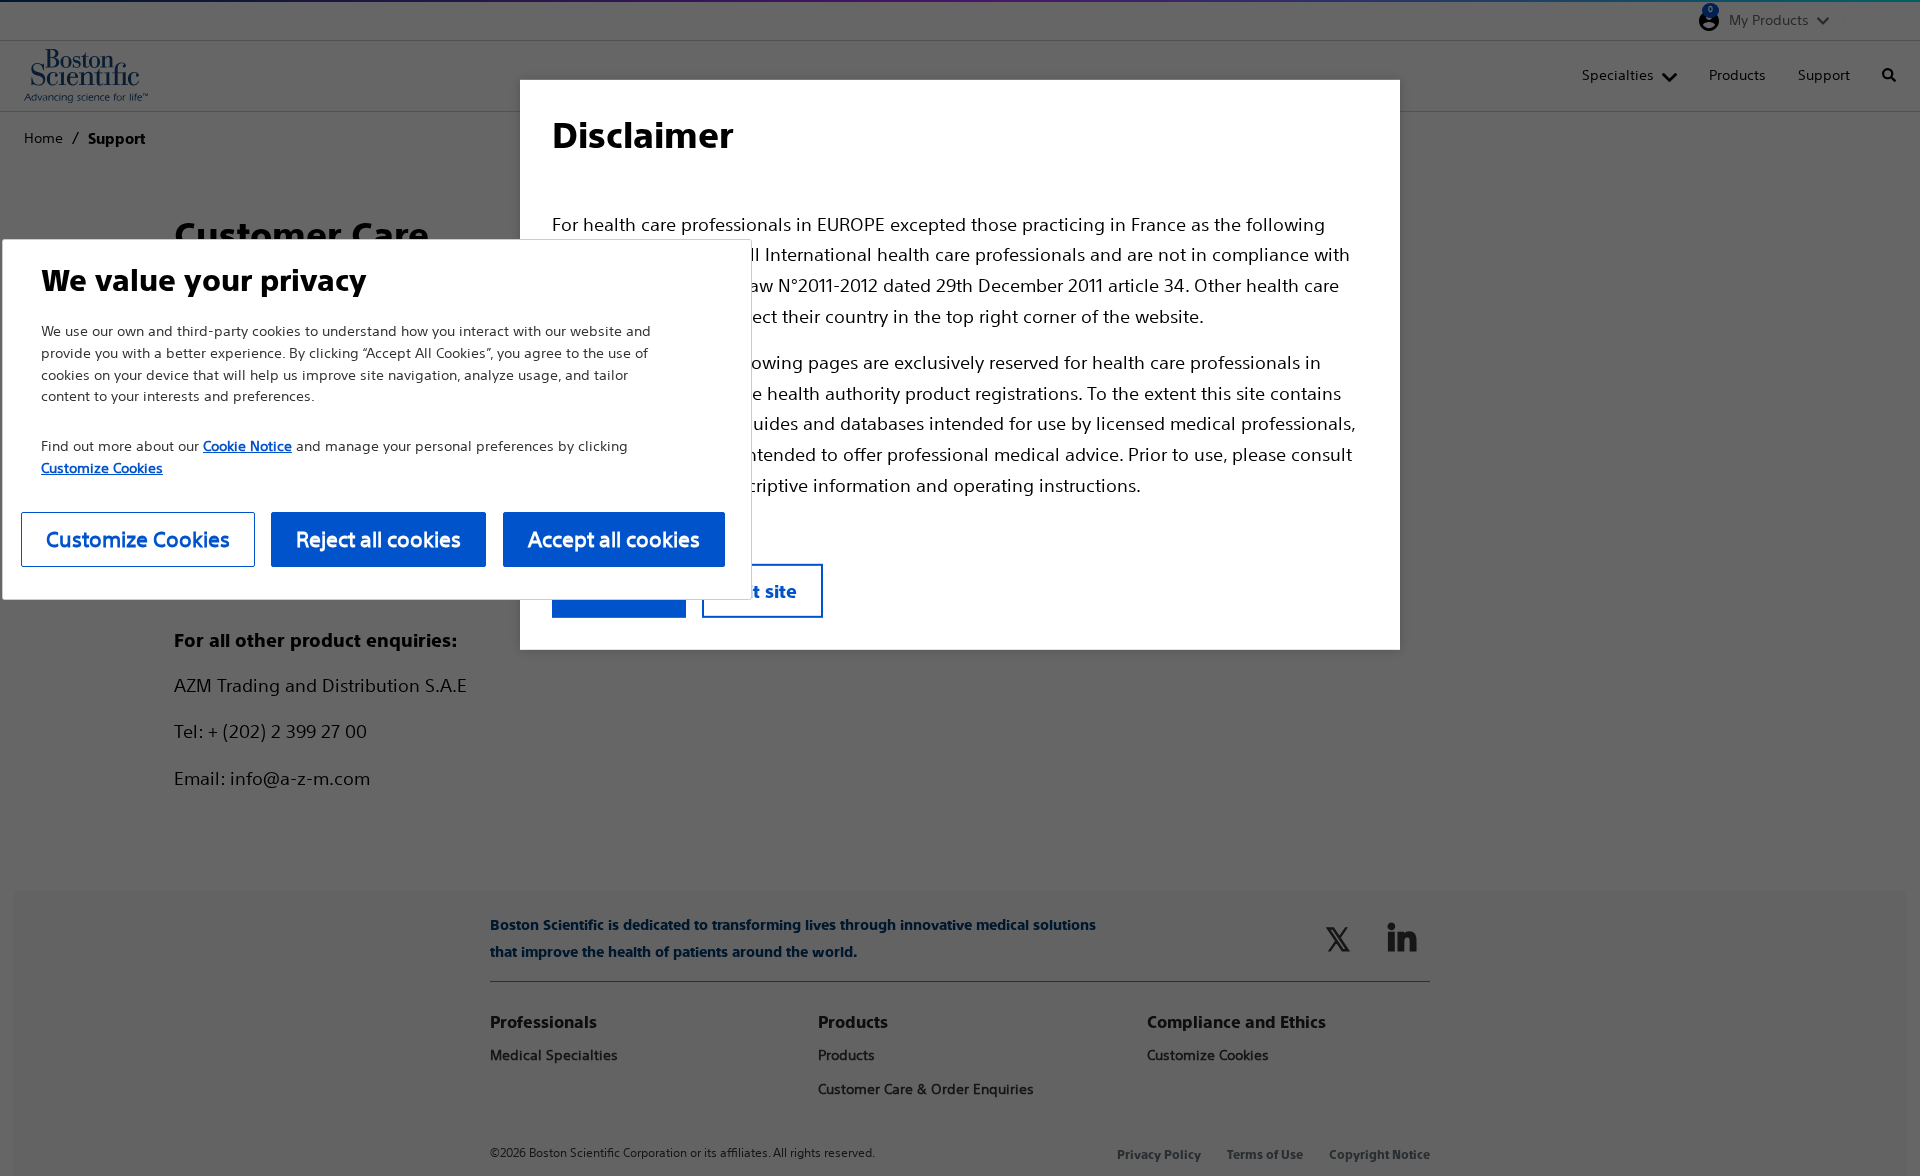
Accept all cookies (614, 539)
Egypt (1861, 20)
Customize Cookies (138, 539)
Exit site (762, 591)
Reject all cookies (378, 539)
